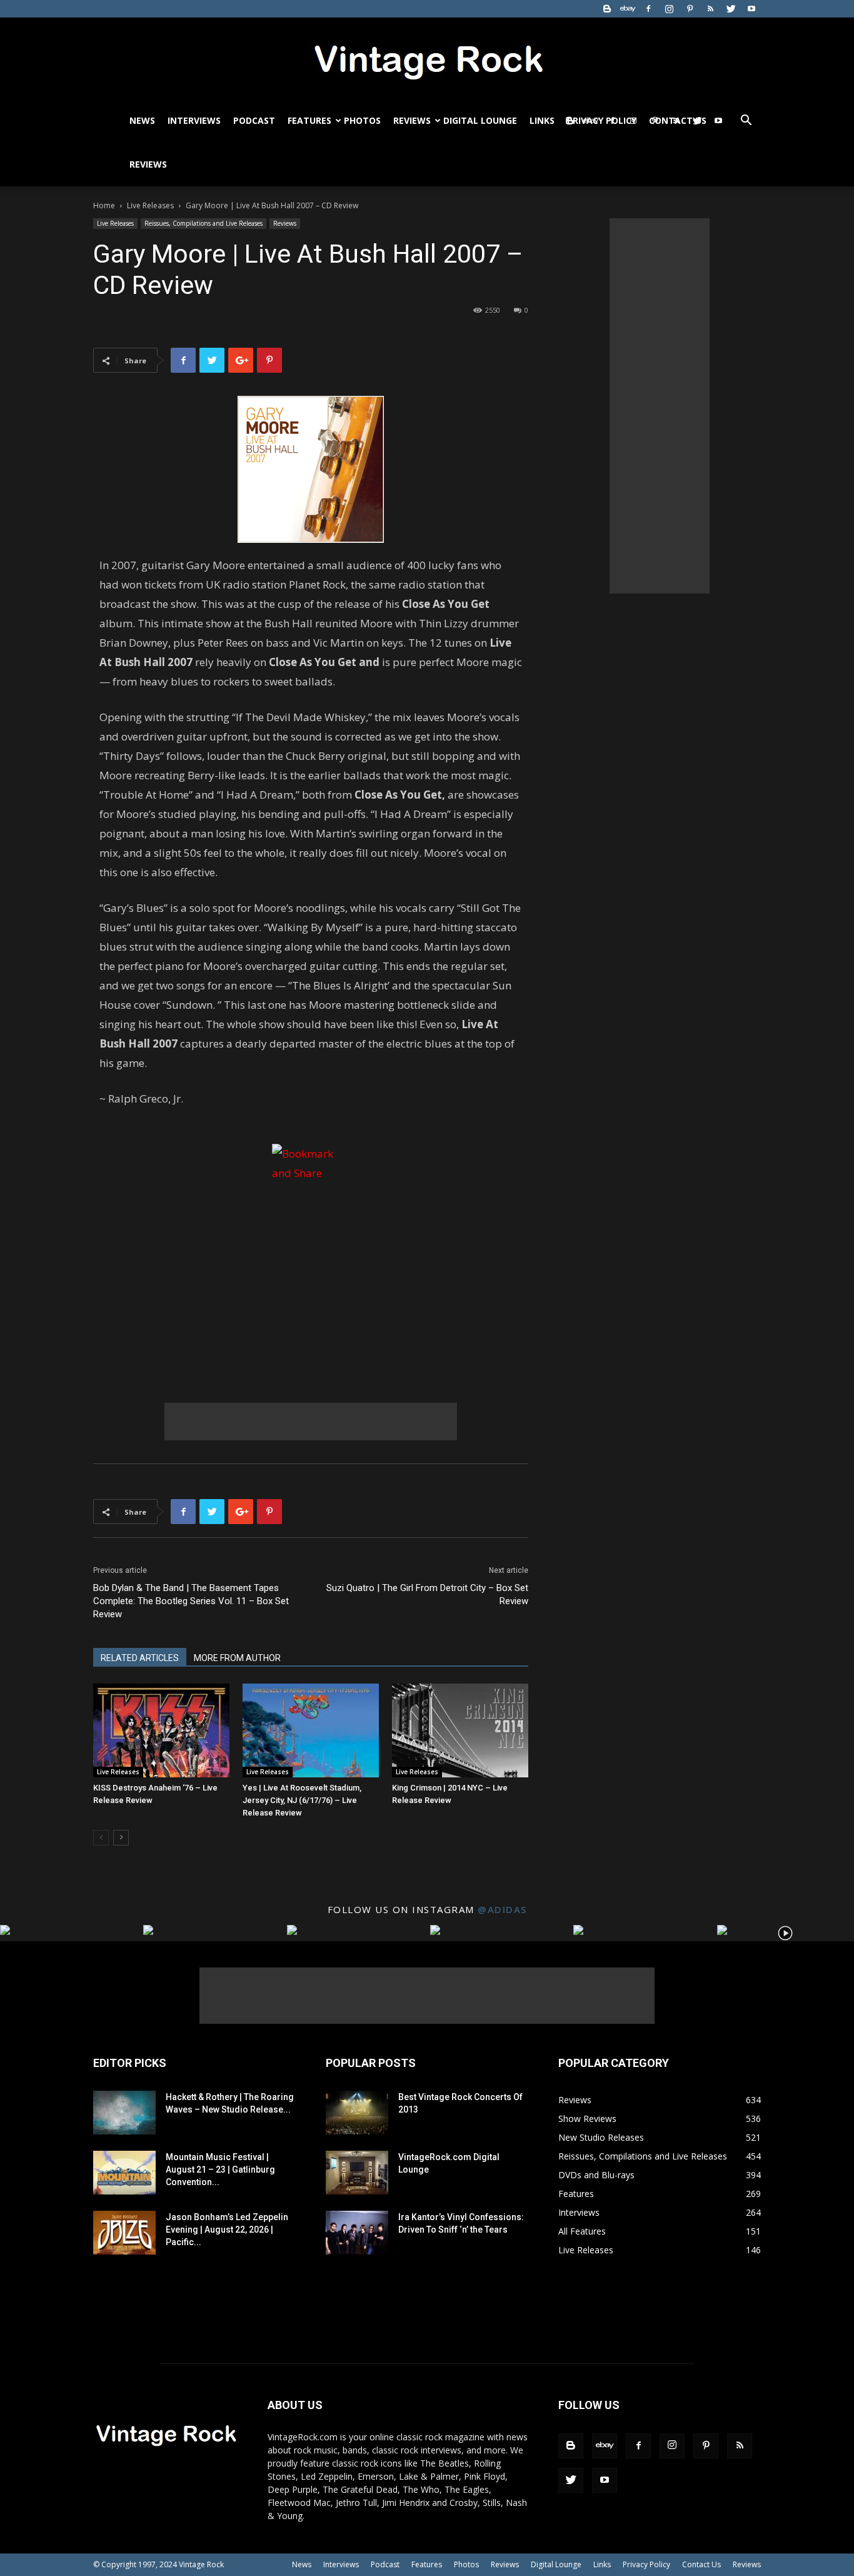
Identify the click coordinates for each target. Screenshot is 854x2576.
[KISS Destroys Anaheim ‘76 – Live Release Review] (161, 1730)
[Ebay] (628, 9)
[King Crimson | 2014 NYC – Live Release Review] (460, 1730)
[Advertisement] (311, 1422)
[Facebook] (648, 9)
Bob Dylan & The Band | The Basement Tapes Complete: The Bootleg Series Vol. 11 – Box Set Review (191, 1601)
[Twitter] (731, 9)
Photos (362, 120)
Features (309, 120)
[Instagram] (669, 9)
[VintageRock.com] (427, 59)
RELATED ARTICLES (140, 1658)
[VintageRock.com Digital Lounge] (357, 2173)
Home (104, 205)
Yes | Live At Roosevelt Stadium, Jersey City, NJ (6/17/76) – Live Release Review (302, 1800)
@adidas (502, 1909)
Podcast (254, 120)
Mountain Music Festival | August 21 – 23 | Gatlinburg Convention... (220, 2169)
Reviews (412, 120)
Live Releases (150, 205)
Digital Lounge (480, 120)
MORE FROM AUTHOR (237, 1658)
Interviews (194, 120)
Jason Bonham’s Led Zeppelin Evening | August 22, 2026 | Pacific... (227, 2230)
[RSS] (710, 9)
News (142, 120)
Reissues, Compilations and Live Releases (203, 223)
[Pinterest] (690, 9)
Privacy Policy (646, 2564)
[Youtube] (751, 9)
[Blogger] (607, 9)
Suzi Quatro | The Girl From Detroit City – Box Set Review (427, 1594)
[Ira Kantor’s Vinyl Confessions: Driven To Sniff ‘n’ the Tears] (357, 2233)
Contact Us (701, 2564)
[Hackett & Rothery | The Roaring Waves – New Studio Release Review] (124, 2113)
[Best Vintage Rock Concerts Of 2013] (357, 2113)
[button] (746, 122)
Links (542, 120)
